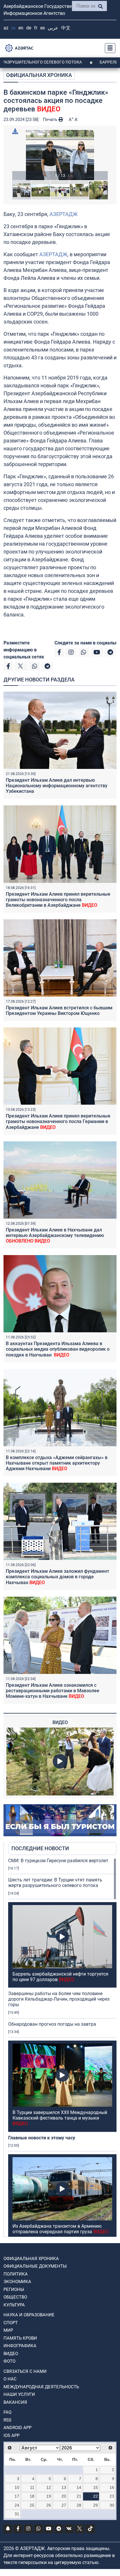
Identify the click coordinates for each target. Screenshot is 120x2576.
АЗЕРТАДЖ (63, 214)
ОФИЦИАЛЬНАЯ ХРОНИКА (39, 75)
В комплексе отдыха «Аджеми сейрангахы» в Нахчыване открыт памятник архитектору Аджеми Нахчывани (57, 1463)
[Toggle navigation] (108, 48)
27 (64, 2505)
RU (13, 28)
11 (32, 2487)
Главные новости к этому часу (42, 2138)
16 (112, 2487)
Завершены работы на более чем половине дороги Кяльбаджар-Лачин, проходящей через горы (59, 1999)
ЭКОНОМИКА (17, 2282)
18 (32, 2496)
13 (64, 2487)
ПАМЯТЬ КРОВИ (20, 2338)
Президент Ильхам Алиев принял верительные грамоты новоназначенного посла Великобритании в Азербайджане (58, 900)
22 (96, 2496)
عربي (53, 28)
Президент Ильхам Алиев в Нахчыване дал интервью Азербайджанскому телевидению (55, 1235)
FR (36, 28)
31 (17, 2514)
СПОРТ (11, 2323)
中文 (66, 28)
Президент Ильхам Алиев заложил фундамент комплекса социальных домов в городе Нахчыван (58, 1577)
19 (49, 2496)
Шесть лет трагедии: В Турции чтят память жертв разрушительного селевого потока (55, 1883)
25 (32, 2505)
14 (79, 2487)
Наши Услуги (19, 2394)
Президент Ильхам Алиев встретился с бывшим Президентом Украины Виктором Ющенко (59, 1011)
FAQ (7, 2412)
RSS (7, 2420)
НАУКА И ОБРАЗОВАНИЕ (29, 2315)
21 (79, 2496)
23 (112, 2496)
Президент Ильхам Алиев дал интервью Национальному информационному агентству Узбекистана (57, 786)
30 (112, 2505)
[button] (60, 155)
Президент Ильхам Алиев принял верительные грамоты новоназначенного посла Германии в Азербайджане (58, 1121)
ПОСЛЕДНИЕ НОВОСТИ (40, 1848)
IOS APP (12, 2436)
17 (17, 2496)
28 (79, 2505)
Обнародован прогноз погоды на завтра (52, 2024)
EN (21, 28)
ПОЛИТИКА (16, 2274)
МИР (8, 2330)
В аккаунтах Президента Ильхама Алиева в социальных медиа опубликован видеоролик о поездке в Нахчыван (58, 1349)
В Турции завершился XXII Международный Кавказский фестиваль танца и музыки (60, 2118)
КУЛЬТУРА (14, 2305)
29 (96, 2505)
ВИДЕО (11, 2354)
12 (49, 2487)
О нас (10, 2379)
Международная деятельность (41, 2387)
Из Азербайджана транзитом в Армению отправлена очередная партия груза (61, 2229)
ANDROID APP (17, 2428)
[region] (62, 2047)
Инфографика (20, 2346)
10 (17, 2487)
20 (64, 2496)
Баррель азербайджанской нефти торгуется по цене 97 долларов (60, 1977)
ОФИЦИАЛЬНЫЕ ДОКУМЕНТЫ (35, 2266)
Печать (51, 120)
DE (29, 28)
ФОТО (9, 2361)
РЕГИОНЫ (14, 2289)
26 (49, 2505)
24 (17, 2505)
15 (96, 2487)
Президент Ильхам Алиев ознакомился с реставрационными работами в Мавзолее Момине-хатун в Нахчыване (53, 1691)
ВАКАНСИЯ (15, 2402)
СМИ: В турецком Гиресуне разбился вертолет (58, 1861)
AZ (6, 28)
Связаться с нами (25, 2371)
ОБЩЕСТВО (15, 2297)
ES (43, 28)
